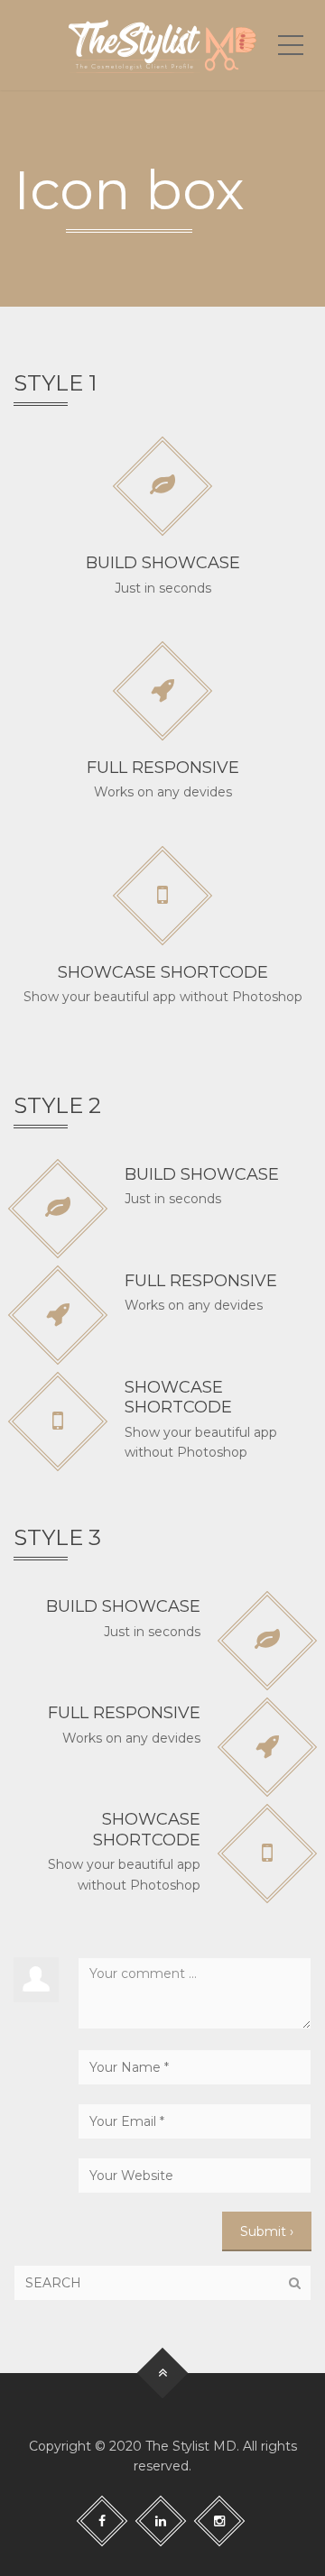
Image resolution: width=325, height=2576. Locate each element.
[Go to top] (163, 2373)
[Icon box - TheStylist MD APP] (162, 45)
